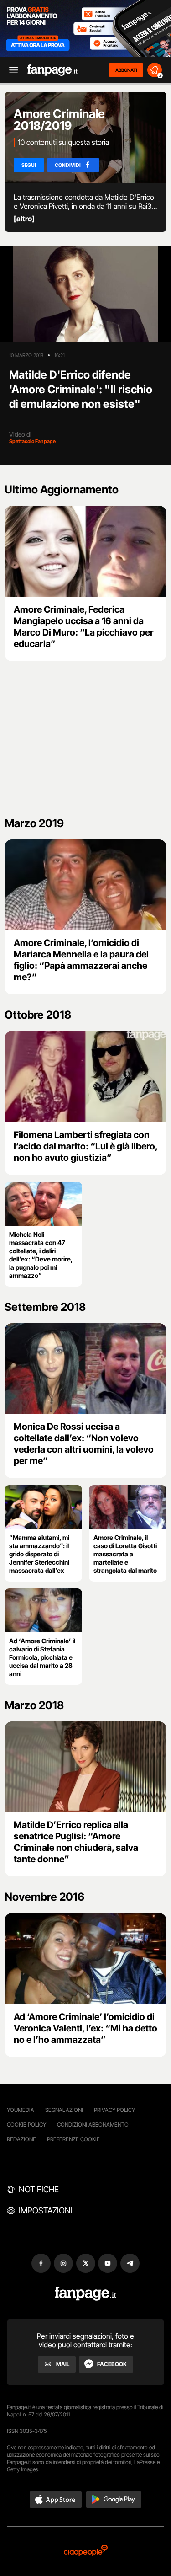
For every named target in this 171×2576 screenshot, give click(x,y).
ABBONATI (126, 70)
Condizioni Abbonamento (93, 2124)
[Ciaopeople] (86, 2551)
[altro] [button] (24, 219)
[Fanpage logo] (52, 70)
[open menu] (10, 70)
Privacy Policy (114, 2110)
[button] (56, 2500)
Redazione (21, 2139)
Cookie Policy (26, 2124)
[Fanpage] (85, 2294)
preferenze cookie (73, 2139)
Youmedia (21, 2110)
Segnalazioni (64, 2110)
